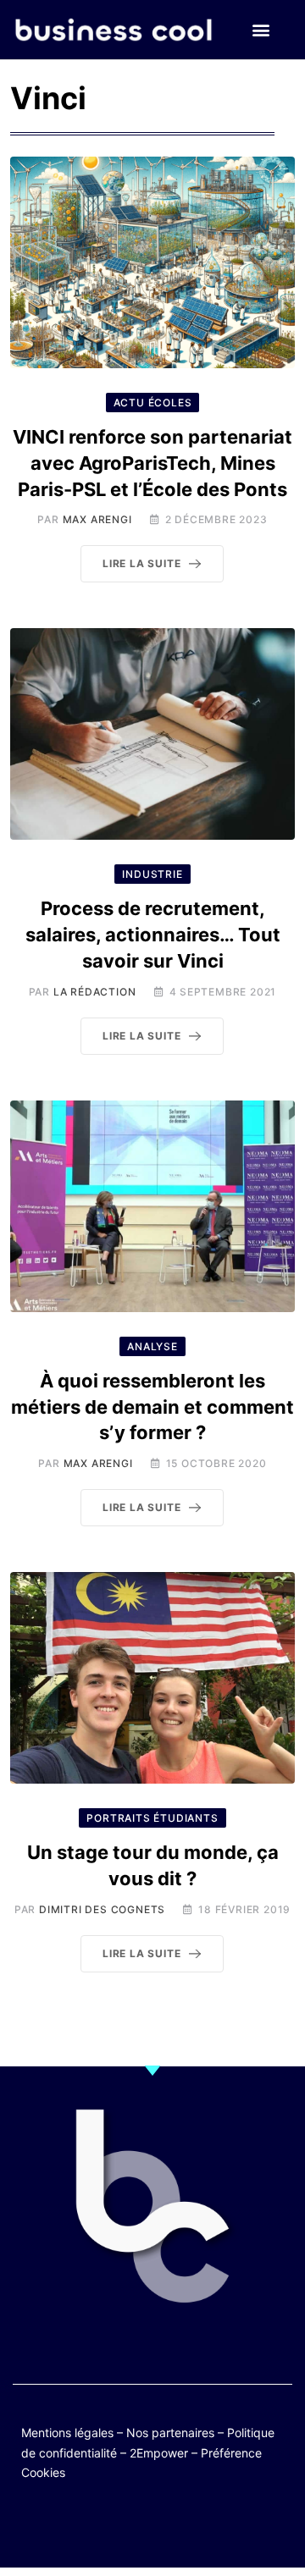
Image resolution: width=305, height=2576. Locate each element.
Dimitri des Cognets (102, 1909)
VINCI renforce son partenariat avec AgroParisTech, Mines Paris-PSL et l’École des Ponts (152, 463)
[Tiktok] (169, 2527)
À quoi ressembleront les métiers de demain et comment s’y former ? (152, 1407)
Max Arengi (97, 519)
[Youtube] (136, 2527)
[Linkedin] (235, 2527)
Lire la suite (141, 563)
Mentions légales (67, 2433)
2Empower (159, 2453)
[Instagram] (202, 2527)
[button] (261, 30)
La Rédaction (95, 992)
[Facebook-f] (103, 2527)
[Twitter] (70, 2527)
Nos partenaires (170, 2433)
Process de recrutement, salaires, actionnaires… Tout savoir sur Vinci (153, 935)
